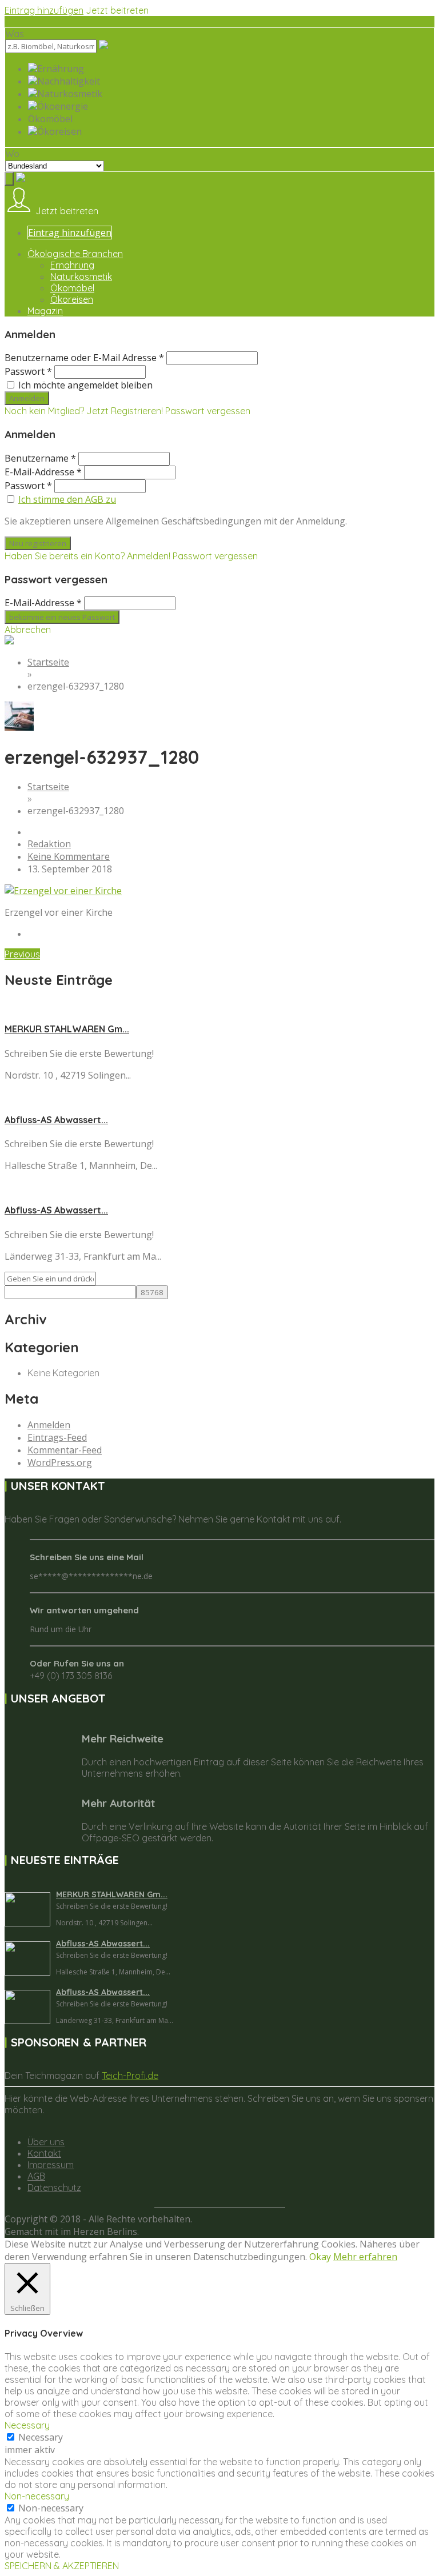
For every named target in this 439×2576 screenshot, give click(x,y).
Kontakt (44, 2153)
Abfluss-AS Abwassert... (56, 1120)
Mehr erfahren (365, 2257)
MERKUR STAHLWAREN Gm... (67, 1029)
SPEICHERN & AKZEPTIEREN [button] (62, 2566)
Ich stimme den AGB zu (67, 499)
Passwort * (28, 371)
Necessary (41, 2437)
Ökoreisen (72, 299)
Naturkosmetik (81, 277)
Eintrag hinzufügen (44, 10)
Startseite (48, 662)
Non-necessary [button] (37, 2496)
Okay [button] (320, 2257)
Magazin (45, 311)
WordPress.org (60, 1463)
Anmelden (49, 1425)
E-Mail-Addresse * (43, 472)
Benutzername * (40, 458)
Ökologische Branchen (75, 254)
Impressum (51, 2165)
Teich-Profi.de (130, 2076)
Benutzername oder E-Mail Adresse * (84, 358)
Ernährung (72, 265)
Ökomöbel (72, 288)
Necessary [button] (27, 2425)
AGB (36, 2176)
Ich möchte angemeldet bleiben (85, 385)
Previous (22, 954)
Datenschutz (54, 2188)
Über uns (46, 2142)
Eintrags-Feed (57, 1437)
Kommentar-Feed (65, 1450)
